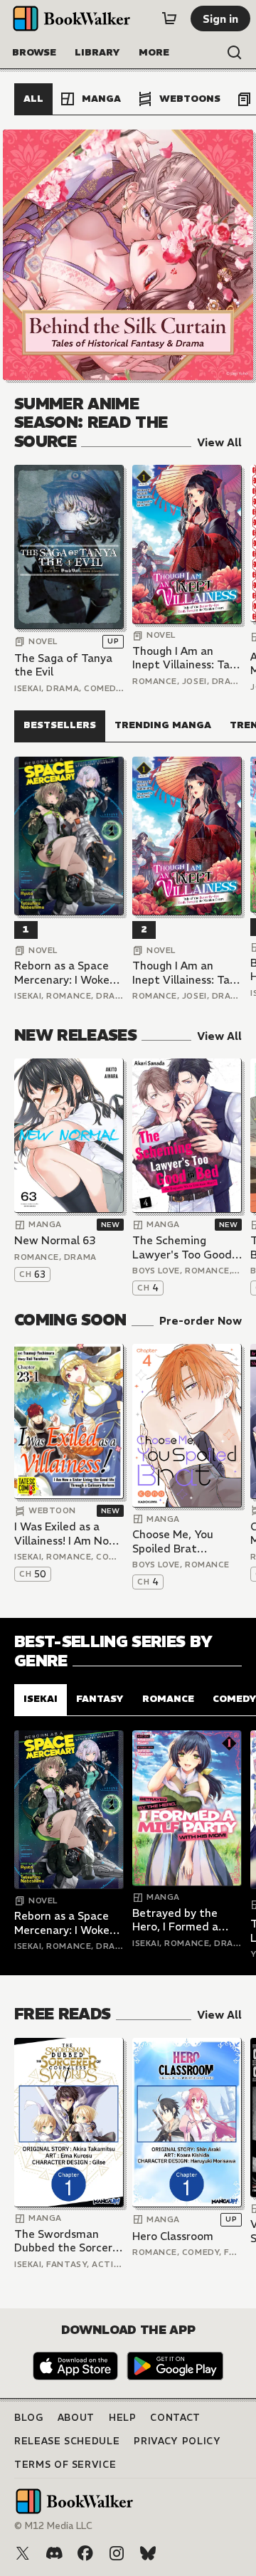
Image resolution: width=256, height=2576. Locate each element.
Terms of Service (65, 2465)
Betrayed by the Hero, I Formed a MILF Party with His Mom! (183, 1920)
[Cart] (169, 19)
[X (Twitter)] (23, 2553)
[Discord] (54, 2553)
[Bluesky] (148, 2553)
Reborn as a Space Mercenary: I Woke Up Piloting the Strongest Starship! (65, 973)
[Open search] (235, 53)
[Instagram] (117, 2553)
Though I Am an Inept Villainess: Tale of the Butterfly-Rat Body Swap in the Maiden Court (187, 658)
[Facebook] (85, 2553)
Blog (29, 2418)
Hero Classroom (173, 2236)
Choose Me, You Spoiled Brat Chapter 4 (173, 1541)
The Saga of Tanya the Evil (63, 665)
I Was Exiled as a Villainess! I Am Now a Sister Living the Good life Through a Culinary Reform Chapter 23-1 (67, 1534)
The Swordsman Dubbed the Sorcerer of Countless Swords (69, 2241)
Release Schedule (67, 2441)
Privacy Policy (177, 2441)
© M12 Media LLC (53, 2526)
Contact (175, 2418)
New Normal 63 (55, 1240)
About (76, 2418)
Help (123, 2418)
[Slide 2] (128, 255)
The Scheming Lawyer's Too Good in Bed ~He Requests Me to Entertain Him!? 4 (187, 1247)
